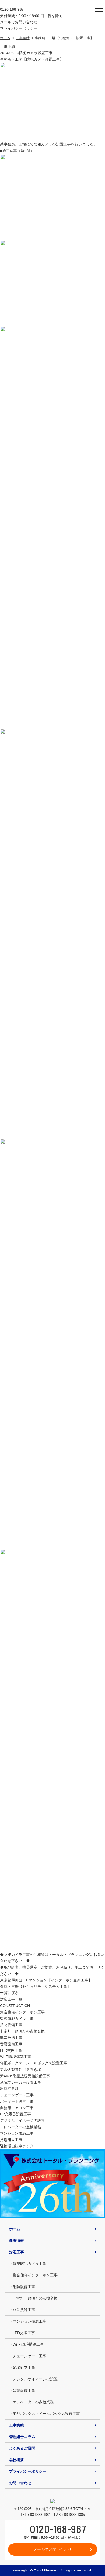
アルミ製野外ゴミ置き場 (20, 2069)
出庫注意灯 (9, 2089)
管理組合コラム (22, 2437)
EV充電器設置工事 (15, 2114)
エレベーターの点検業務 (20, 2127)
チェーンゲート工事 (17, 2095)
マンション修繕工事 (17, 2133)
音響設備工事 (11, 2044)
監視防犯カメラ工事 (17, 2018)
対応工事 (17, 2252)
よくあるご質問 (22, 2448)
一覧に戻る (9, 1993)
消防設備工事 (11, 2025)
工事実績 (22, 38)
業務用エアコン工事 (17, 2108)
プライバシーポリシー (19, 28)
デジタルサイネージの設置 (22, 2120)
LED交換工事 (11, 2050)
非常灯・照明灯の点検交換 (22, 2031)
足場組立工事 (11, 2140)
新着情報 (17, 2240)
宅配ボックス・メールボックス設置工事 (34, 2063)
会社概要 (17, 2460)
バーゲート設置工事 (17, 2101)
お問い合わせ (20, 2483)
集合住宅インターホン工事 (22, 2012)
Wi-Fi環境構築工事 (15, 2057)
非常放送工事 (11, 2038)
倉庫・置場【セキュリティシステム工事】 (35, 1987)
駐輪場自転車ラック (17, 2146)
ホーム (5, 38)
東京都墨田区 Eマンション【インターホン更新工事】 (46, 1980)
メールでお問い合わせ (19, 22)
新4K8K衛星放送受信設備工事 (25, 2076)
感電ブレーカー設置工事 (20, 2082)
